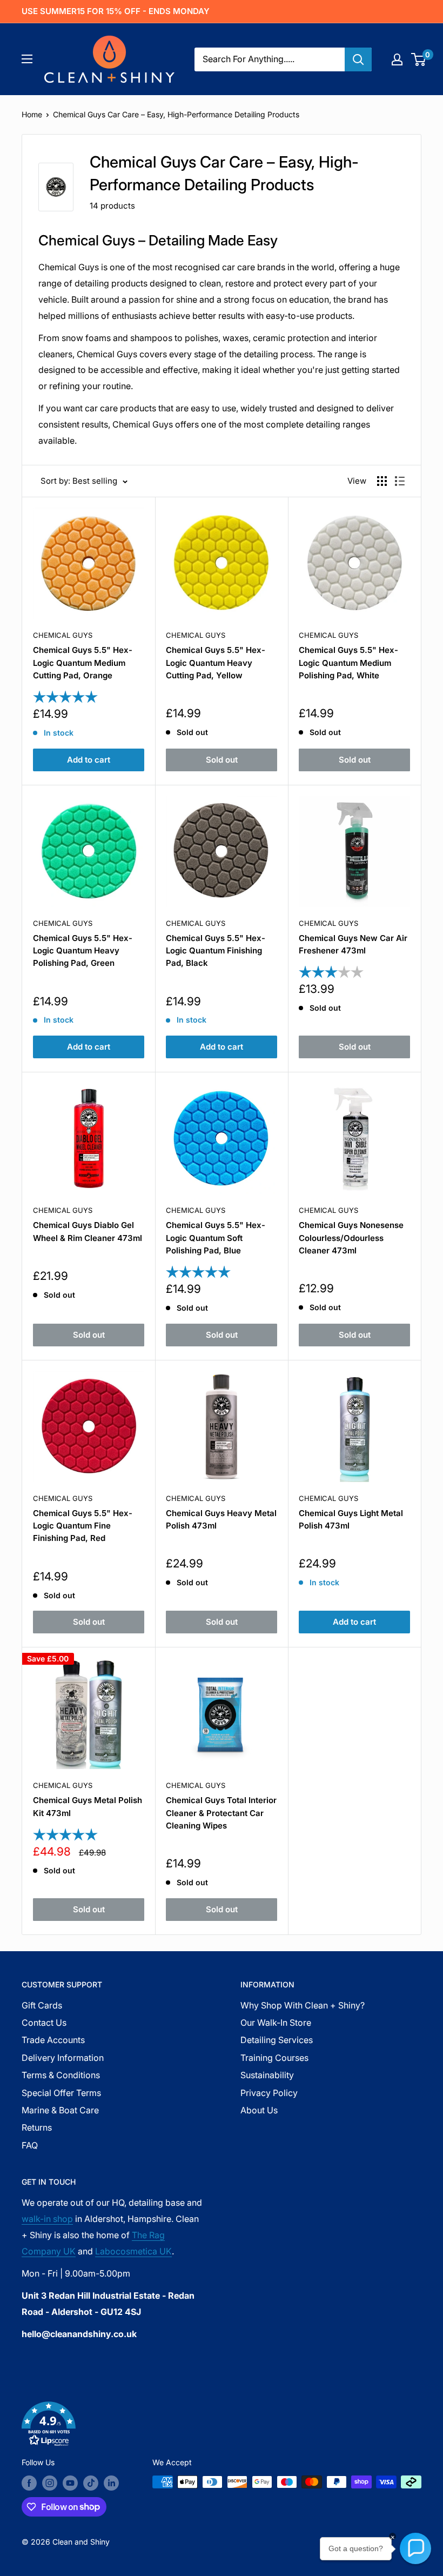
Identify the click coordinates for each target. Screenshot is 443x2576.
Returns (37, 2127)
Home (32, 114)
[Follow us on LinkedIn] (111, 2483)
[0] (419, 59)
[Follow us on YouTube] (70, 2483)
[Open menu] (27, 59)
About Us (259, 2110)
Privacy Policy (269, 2093)
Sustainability (267, 2075)
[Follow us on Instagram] (50, 2483)
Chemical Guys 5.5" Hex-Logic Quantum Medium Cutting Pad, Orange (83, 663)
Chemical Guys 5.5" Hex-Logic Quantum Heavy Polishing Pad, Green (83, 951)
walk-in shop (47, 2219)
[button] (222, 2426)
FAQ (30, 2145)
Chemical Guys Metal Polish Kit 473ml (88, 1806)
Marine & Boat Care (60, 2110)
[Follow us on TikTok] (91, 2483)
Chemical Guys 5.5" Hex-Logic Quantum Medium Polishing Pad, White (348, 663)
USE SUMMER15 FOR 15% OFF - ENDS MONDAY (116, 11)
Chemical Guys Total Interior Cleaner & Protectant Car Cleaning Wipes (221, 1813)
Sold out (222, 760)
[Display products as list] (400, 481)
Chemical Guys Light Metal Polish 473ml (351, 1519)
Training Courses (274, 2058)
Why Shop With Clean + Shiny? (303, 2005)
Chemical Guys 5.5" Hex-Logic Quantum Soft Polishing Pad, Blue (216, 1238)
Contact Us (44, 2023)
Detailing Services (277, 2040)
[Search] (358, 59)
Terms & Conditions (61, 2075)
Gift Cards (42, 2005)
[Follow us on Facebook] (29, 2483)
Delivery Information (63, 2058)
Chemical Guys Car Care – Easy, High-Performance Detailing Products (176, 114)
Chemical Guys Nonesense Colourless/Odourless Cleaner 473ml (351, 1238)
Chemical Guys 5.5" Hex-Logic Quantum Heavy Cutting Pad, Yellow (216, 663)
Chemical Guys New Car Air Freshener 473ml (353, 944)
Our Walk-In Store (276, 2023)
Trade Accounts (53, 2040)
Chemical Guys (63, 635)
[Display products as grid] (382, 481)
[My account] (397, 59)
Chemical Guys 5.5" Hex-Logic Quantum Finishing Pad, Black (216, 951)
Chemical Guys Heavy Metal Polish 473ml (221, 1519)
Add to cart (89, 760)
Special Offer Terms (61, 2093)
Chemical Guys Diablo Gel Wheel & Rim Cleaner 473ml (88, 1231)
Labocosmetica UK (133, 2251)
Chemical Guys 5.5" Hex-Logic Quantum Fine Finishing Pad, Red (83, 1526)
